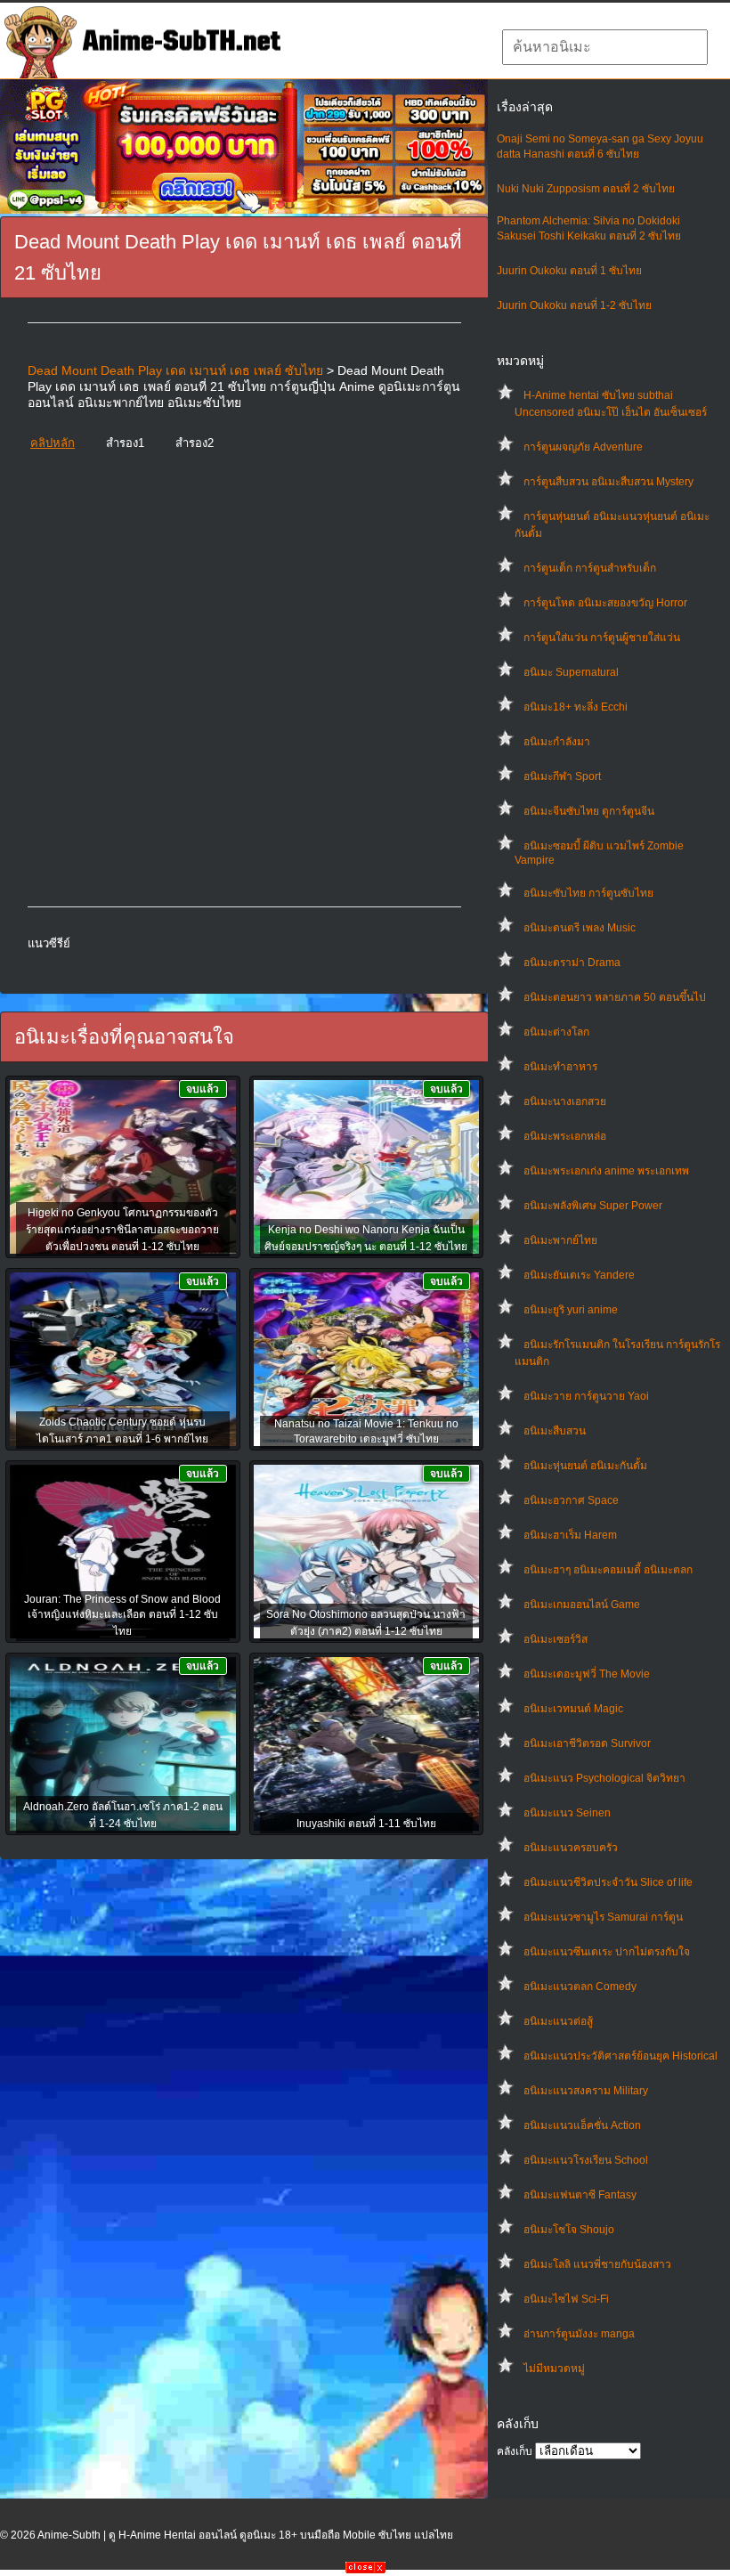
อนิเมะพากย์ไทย (560, 1240)
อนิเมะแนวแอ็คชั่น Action (582, 2125)
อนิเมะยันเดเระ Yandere (579, 1275)
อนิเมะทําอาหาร (560, 1067)
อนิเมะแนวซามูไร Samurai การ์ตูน (603, 1917)
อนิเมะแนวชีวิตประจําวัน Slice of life (608, 1882)
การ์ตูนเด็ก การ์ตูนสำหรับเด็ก (590, 568)
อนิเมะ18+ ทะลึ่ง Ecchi (576, 707)
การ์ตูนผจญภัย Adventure (583, 447)
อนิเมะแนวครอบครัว (571, 1848)
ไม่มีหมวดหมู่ (554, 2369)
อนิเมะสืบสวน (555, 1431)
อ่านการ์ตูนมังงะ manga (579, 2334)
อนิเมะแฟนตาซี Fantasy (580, 2195)
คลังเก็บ (515, 2451)
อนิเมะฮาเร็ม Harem (570, 1535)
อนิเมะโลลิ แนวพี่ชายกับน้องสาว (597, 2264)
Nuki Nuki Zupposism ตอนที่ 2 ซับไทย (586, 189)
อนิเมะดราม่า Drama (572, 963)
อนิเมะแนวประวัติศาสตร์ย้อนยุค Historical (620, 2056)
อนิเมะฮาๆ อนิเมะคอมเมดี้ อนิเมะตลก (608, 1570)
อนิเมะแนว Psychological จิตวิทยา (604, 1778)
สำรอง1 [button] (125, 443)
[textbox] (605, 47)
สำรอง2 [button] (195, 443)
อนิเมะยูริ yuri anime (571, 1310)
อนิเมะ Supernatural (571, 672)
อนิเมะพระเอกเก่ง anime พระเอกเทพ (606, 1171)
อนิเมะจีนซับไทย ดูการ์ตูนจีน (589, 811)
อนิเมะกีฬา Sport (562, 776)
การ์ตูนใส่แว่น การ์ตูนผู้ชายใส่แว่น (602, 638)
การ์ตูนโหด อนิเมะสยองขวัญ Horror (605, 603)
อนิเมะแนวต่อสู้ (558, 2021)
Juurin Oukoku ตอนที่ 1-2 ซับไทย (574, 305)
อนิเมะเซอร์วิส (556, 1639)
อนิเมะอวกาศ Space (571, 1500)
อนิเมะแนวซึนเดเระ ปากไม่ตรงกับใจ (607, 1952)
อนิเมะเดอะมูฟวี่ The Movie (587, 1674)
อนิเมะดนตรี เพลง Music (580, 928)
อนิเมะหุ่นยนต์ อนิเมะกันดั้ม (585, 1466)
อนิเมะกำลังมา (557, 742)
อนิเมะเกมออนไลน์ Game (582, 1605)
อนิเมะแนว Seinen (567, 1813)
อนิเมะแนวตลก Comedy (580, 1987)
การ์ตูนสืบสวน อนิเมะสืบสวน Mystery (608, 482)
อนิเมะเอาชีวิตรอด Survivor (587, 1743)
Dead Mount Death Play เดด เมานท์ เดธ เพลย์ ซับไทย (175, 370)
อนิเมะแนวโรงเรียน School (586, 2160)
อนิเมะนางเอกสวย (565, 1101)
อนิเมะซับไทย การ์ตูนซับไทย (588, 893)
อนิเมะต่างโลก (556, 1032)
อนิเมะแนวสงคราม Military (586, 2091)
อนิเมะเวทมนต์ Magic (573, 1709)
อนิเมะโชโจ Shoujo (569, 2230)
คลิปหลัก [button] (53, 443)
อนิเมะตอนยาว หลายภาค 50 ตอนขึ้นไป (615, 997)
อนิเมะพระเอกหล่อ (565, 1136)
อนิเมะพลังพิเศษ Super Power (593, 1206)
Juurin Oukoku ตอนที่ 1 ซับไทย (569, 271)
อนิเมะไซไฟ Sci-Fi (566, 2299)
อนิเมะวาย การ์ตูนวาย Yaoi (586, 1396)
